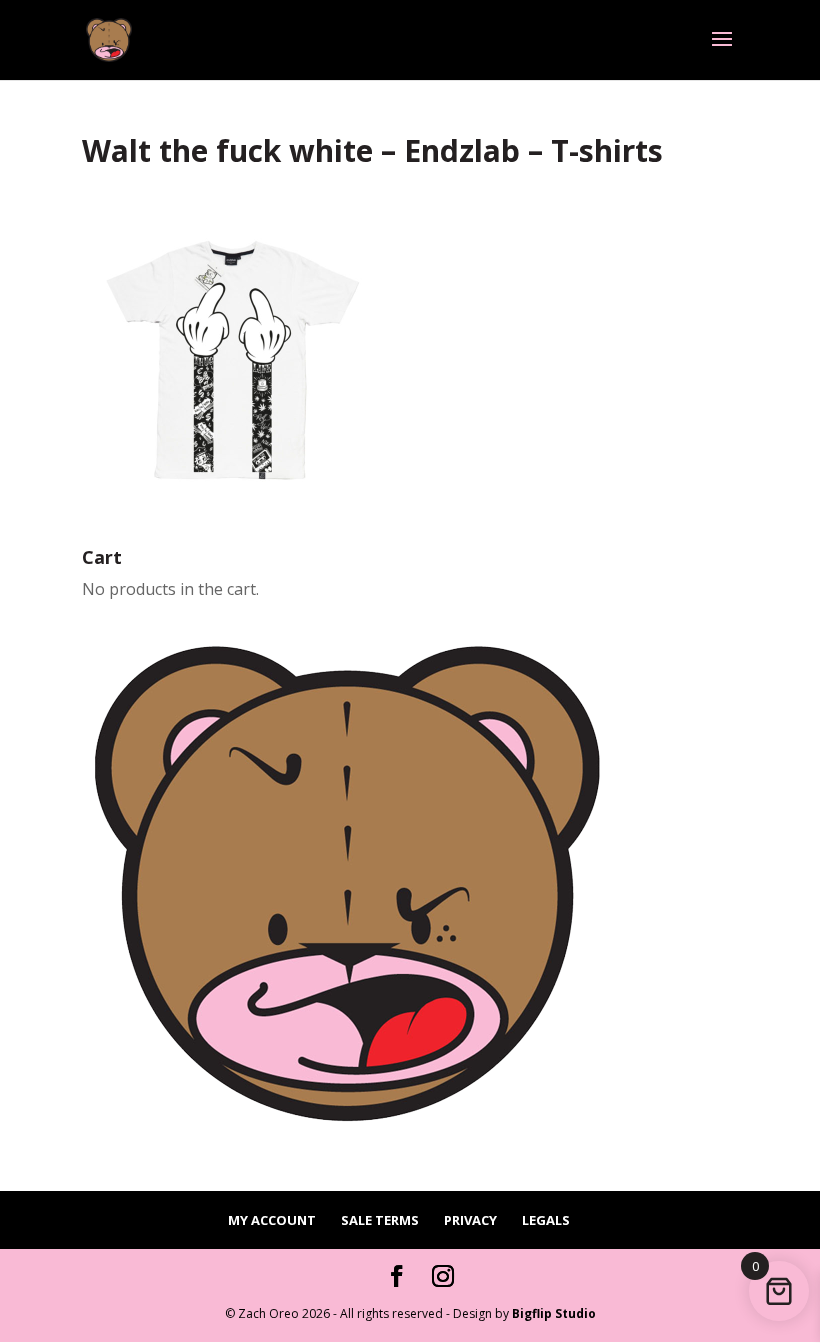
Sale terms (380, 1220)
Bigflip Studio (554, 1313)
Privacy (470, 1220)
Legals (546, 1220)
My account (272, 1220)
